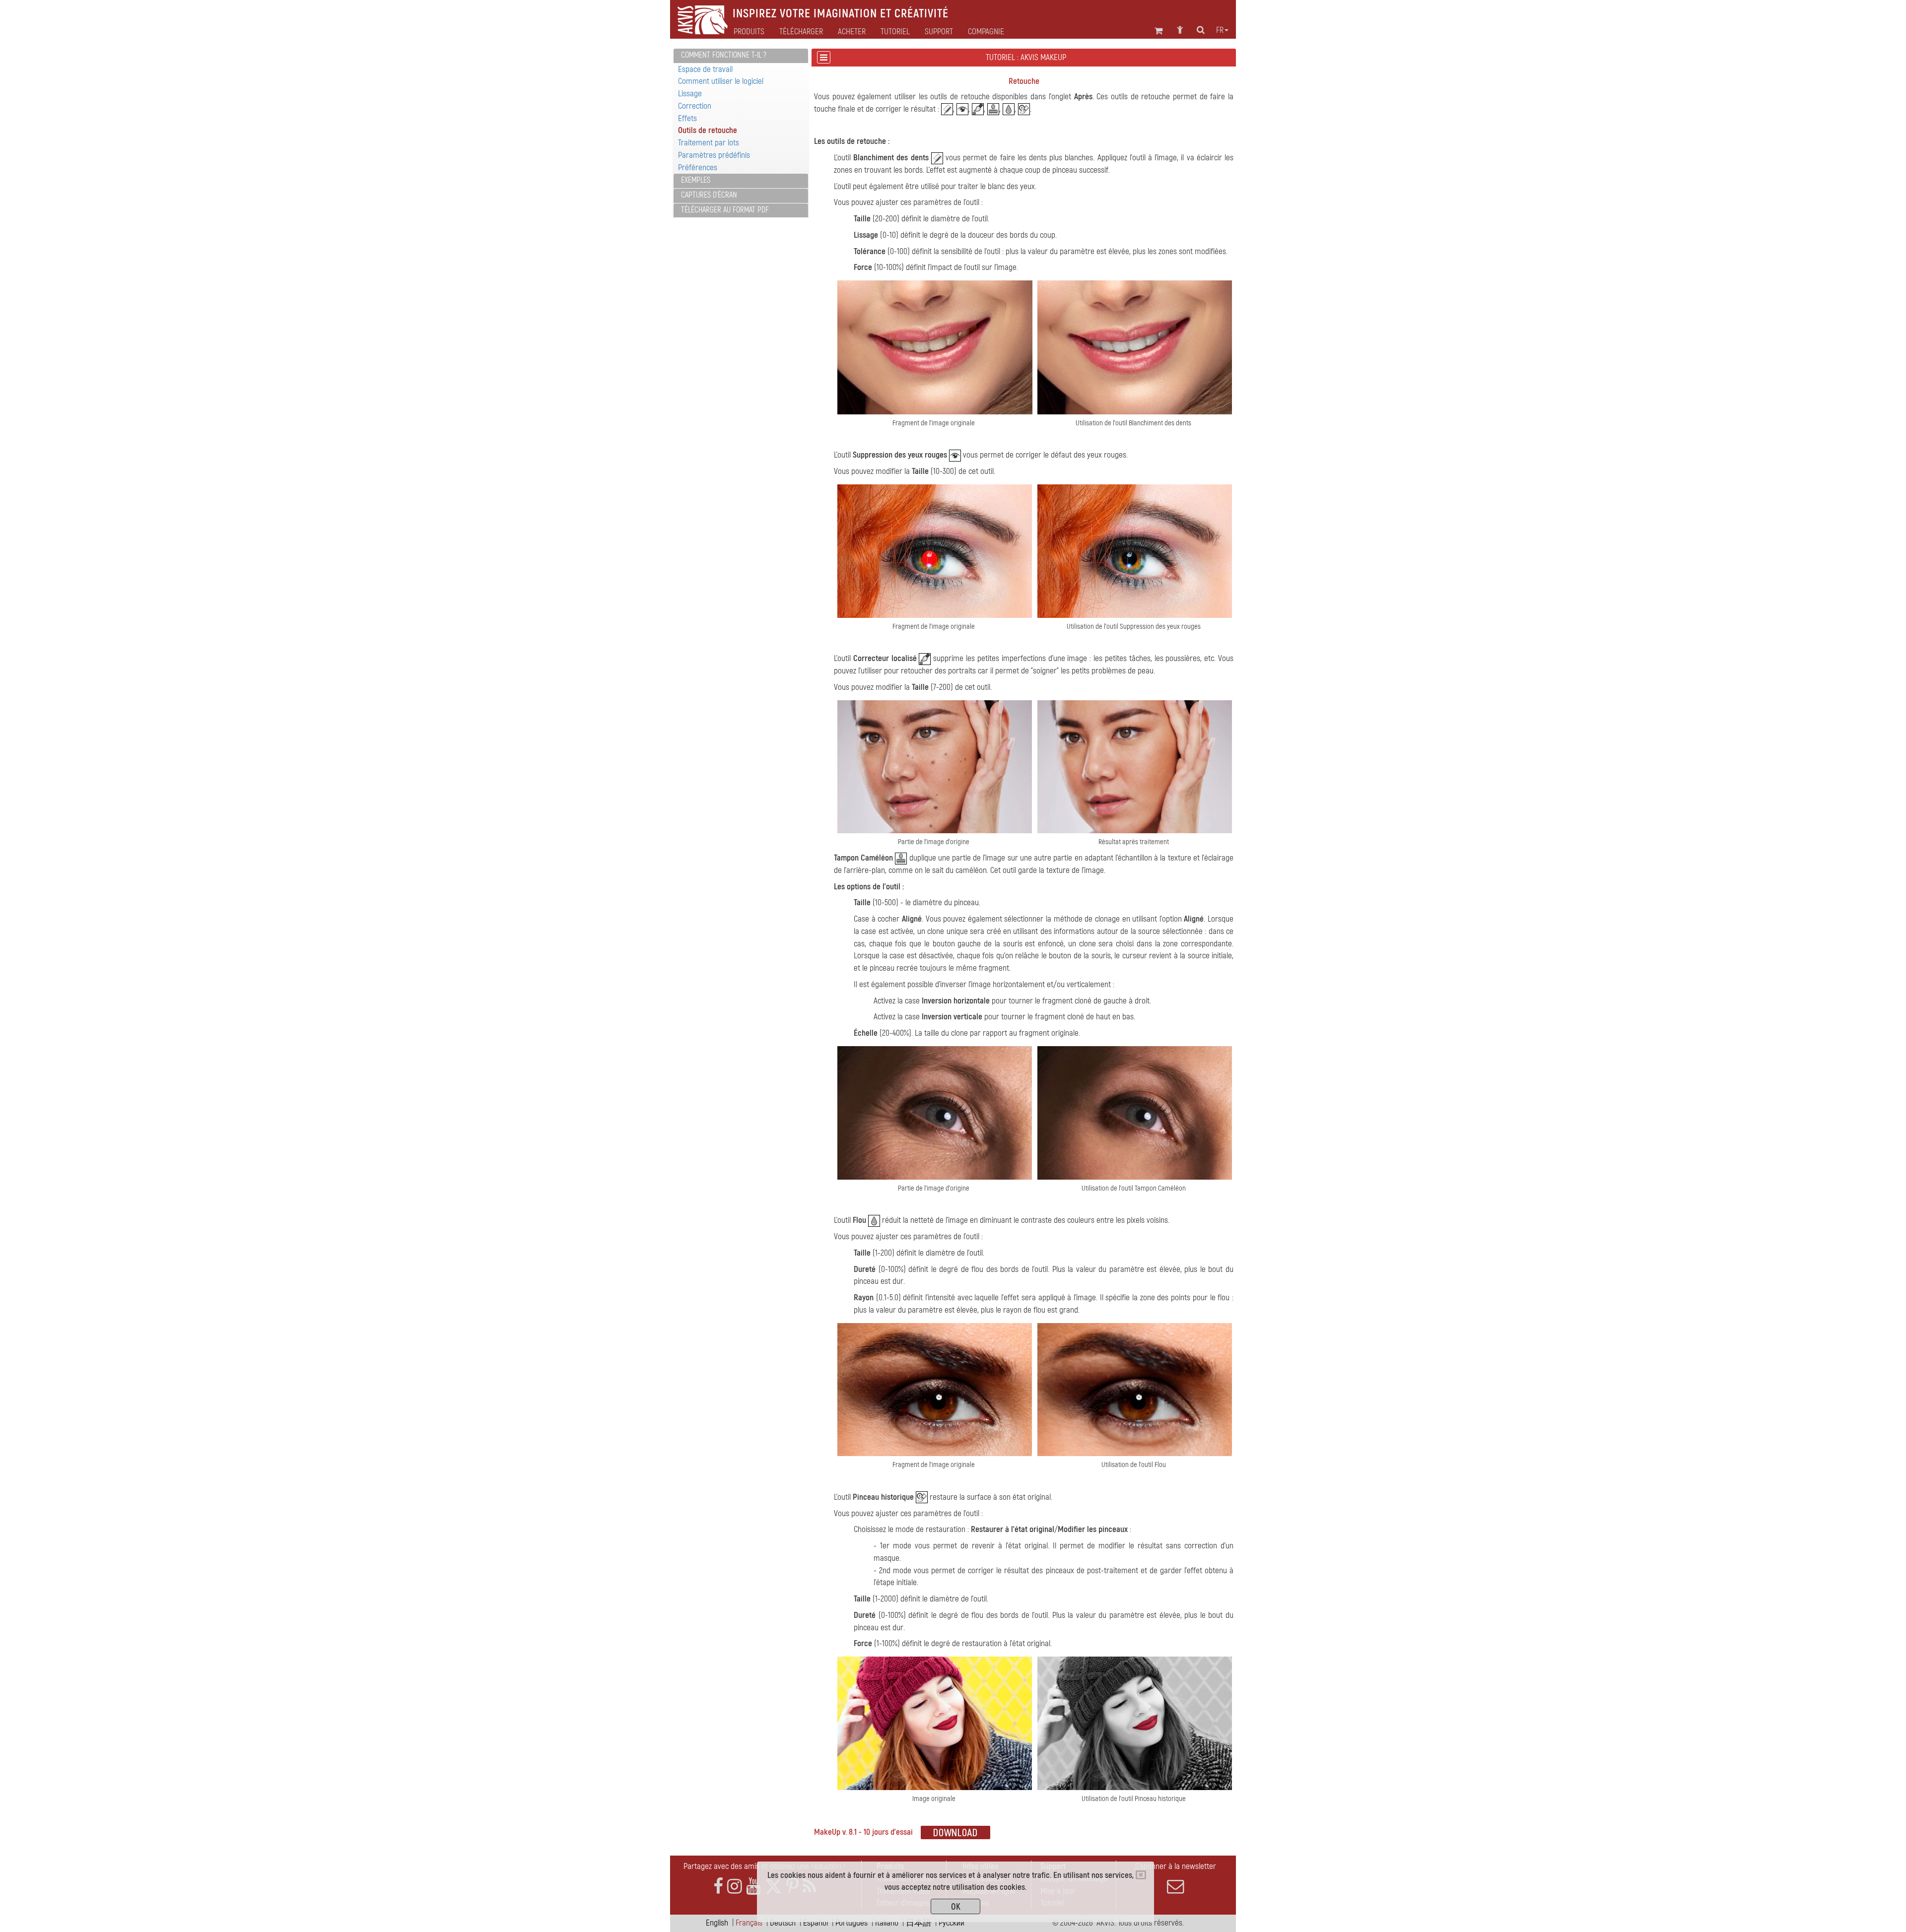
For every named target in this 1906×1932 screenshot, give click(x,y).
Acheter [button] (852, 32)
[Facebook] (718, 1887)
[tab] (741, 56)
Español (816, 1923)
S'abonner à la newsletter (1175, 1866)
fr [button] (1220, 30)
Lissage (690, 94)
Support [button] (939, 32)
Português (851, 1923)
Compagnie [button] (986, 32)
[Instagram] (735, 1887)
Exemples (696, 180)
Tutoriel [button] (895, 32)
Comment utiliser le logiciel (721, 81)
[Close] (1141, 1875)
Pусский (952, 1923)
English (717, 1923)
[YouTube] (753, 1887)
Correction (695, 106)
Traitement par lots (709, 143)
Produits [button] (749, 32)
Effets (687, 118)
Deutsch (783, 1923)
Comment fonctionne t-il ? (724, 55)
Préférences (698, 167)
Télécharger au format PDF (725, 210)
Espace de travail (705, 69)
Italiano (887, 1923)
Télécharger (801, 32)
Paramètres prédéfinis (714, 155)
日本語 (919, 1923)
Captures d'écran (709, 195)
